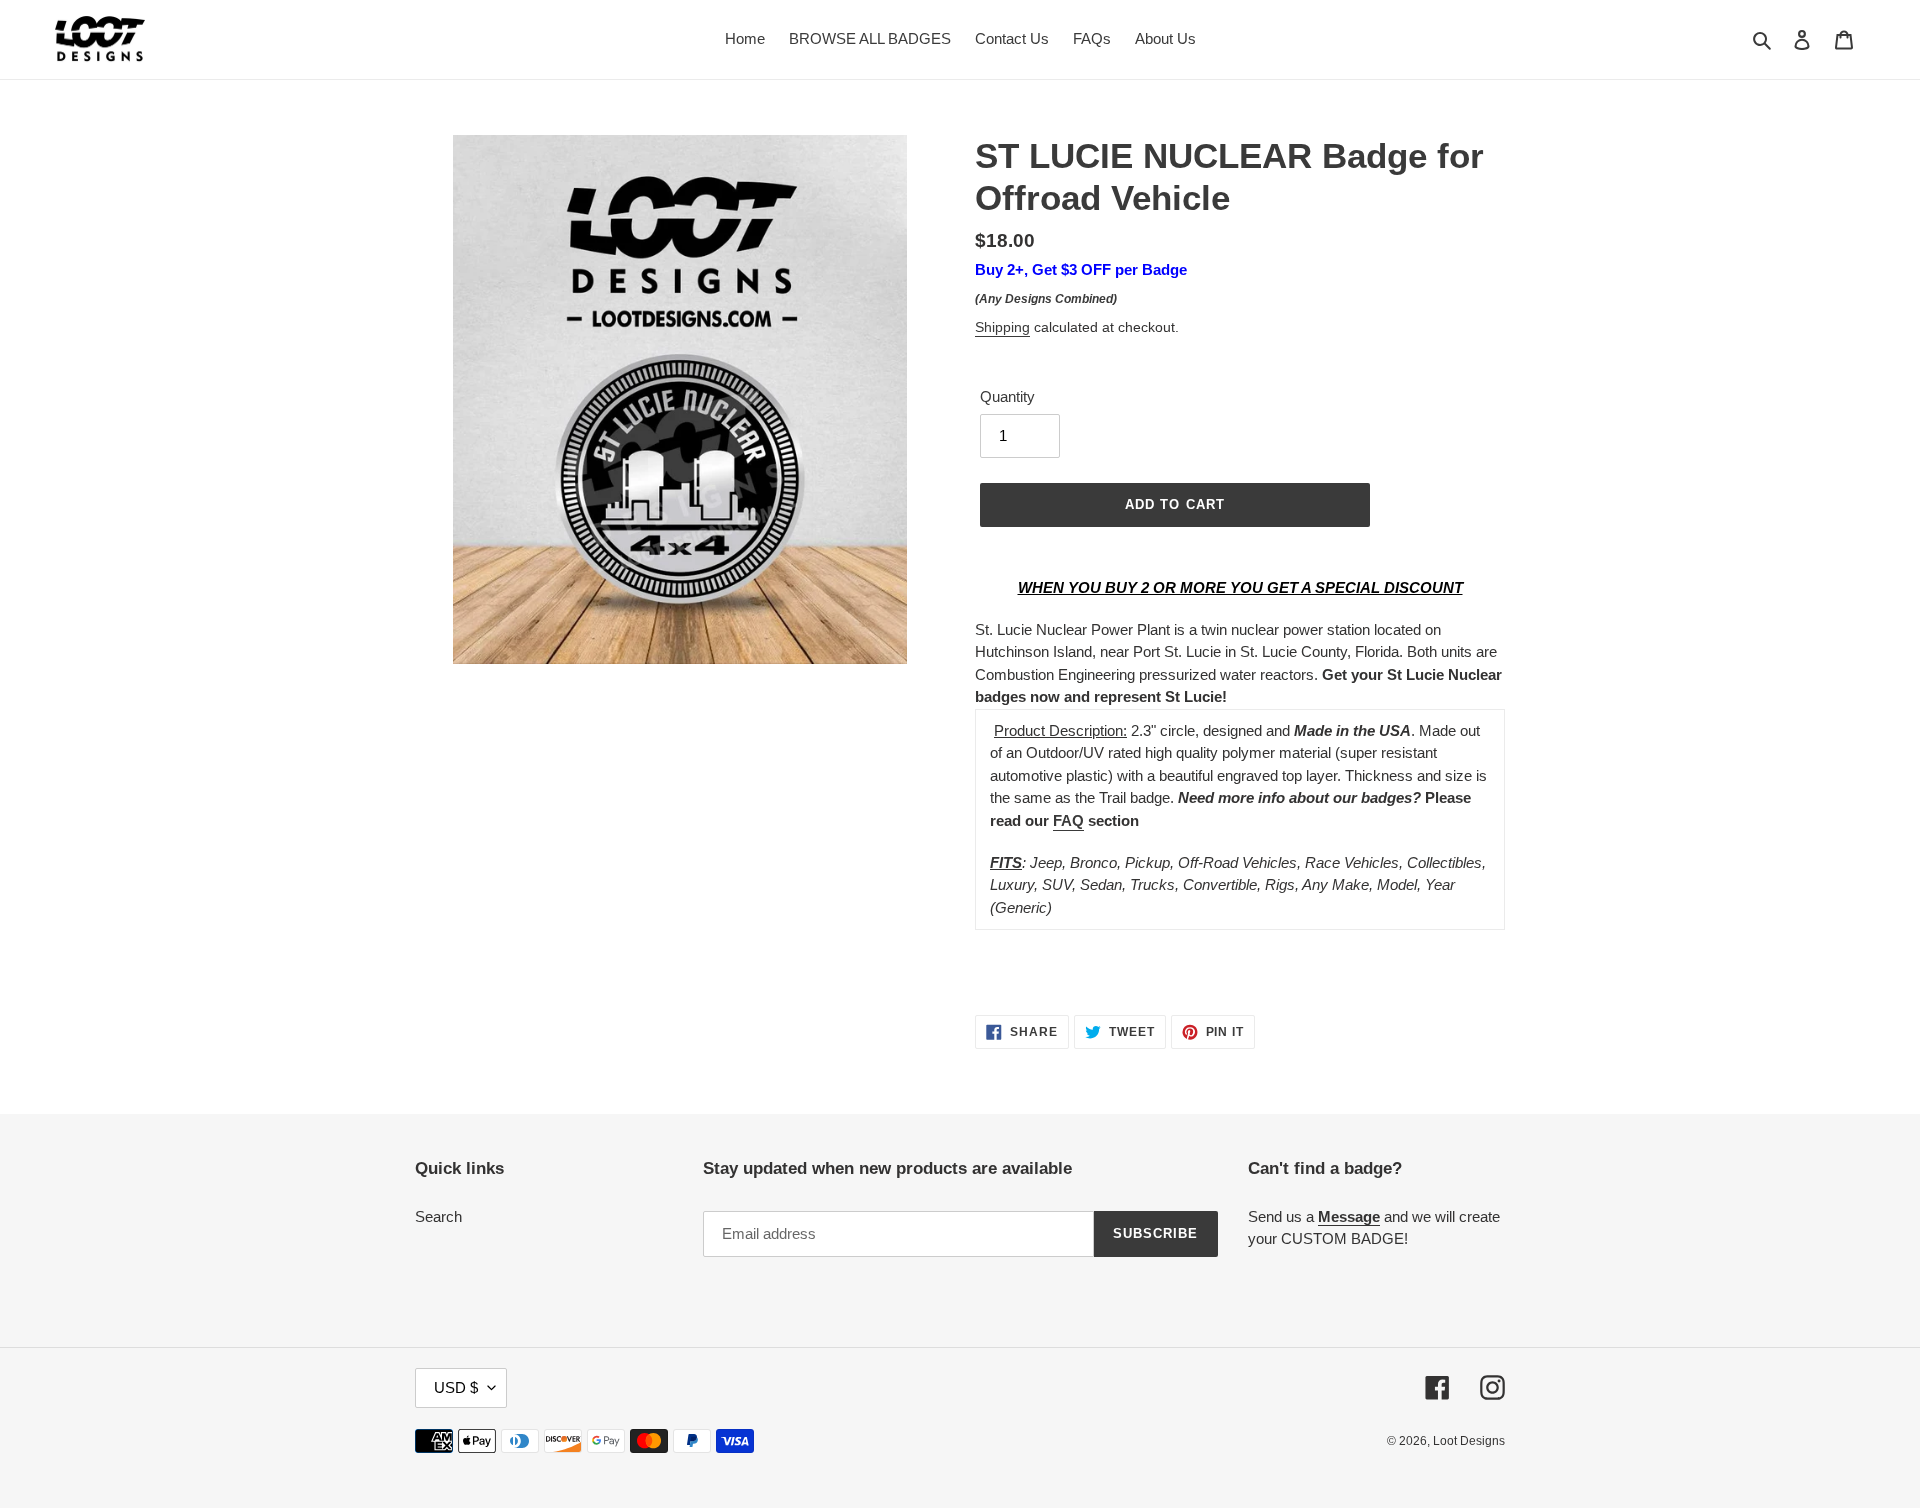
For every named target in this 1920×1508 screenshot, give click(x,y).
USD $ (456, 1387)
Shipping (1002, 327)
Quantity (1007, 396)
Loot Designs (1469, 1441)
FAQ (1068, 820)
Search (438, 1216)
